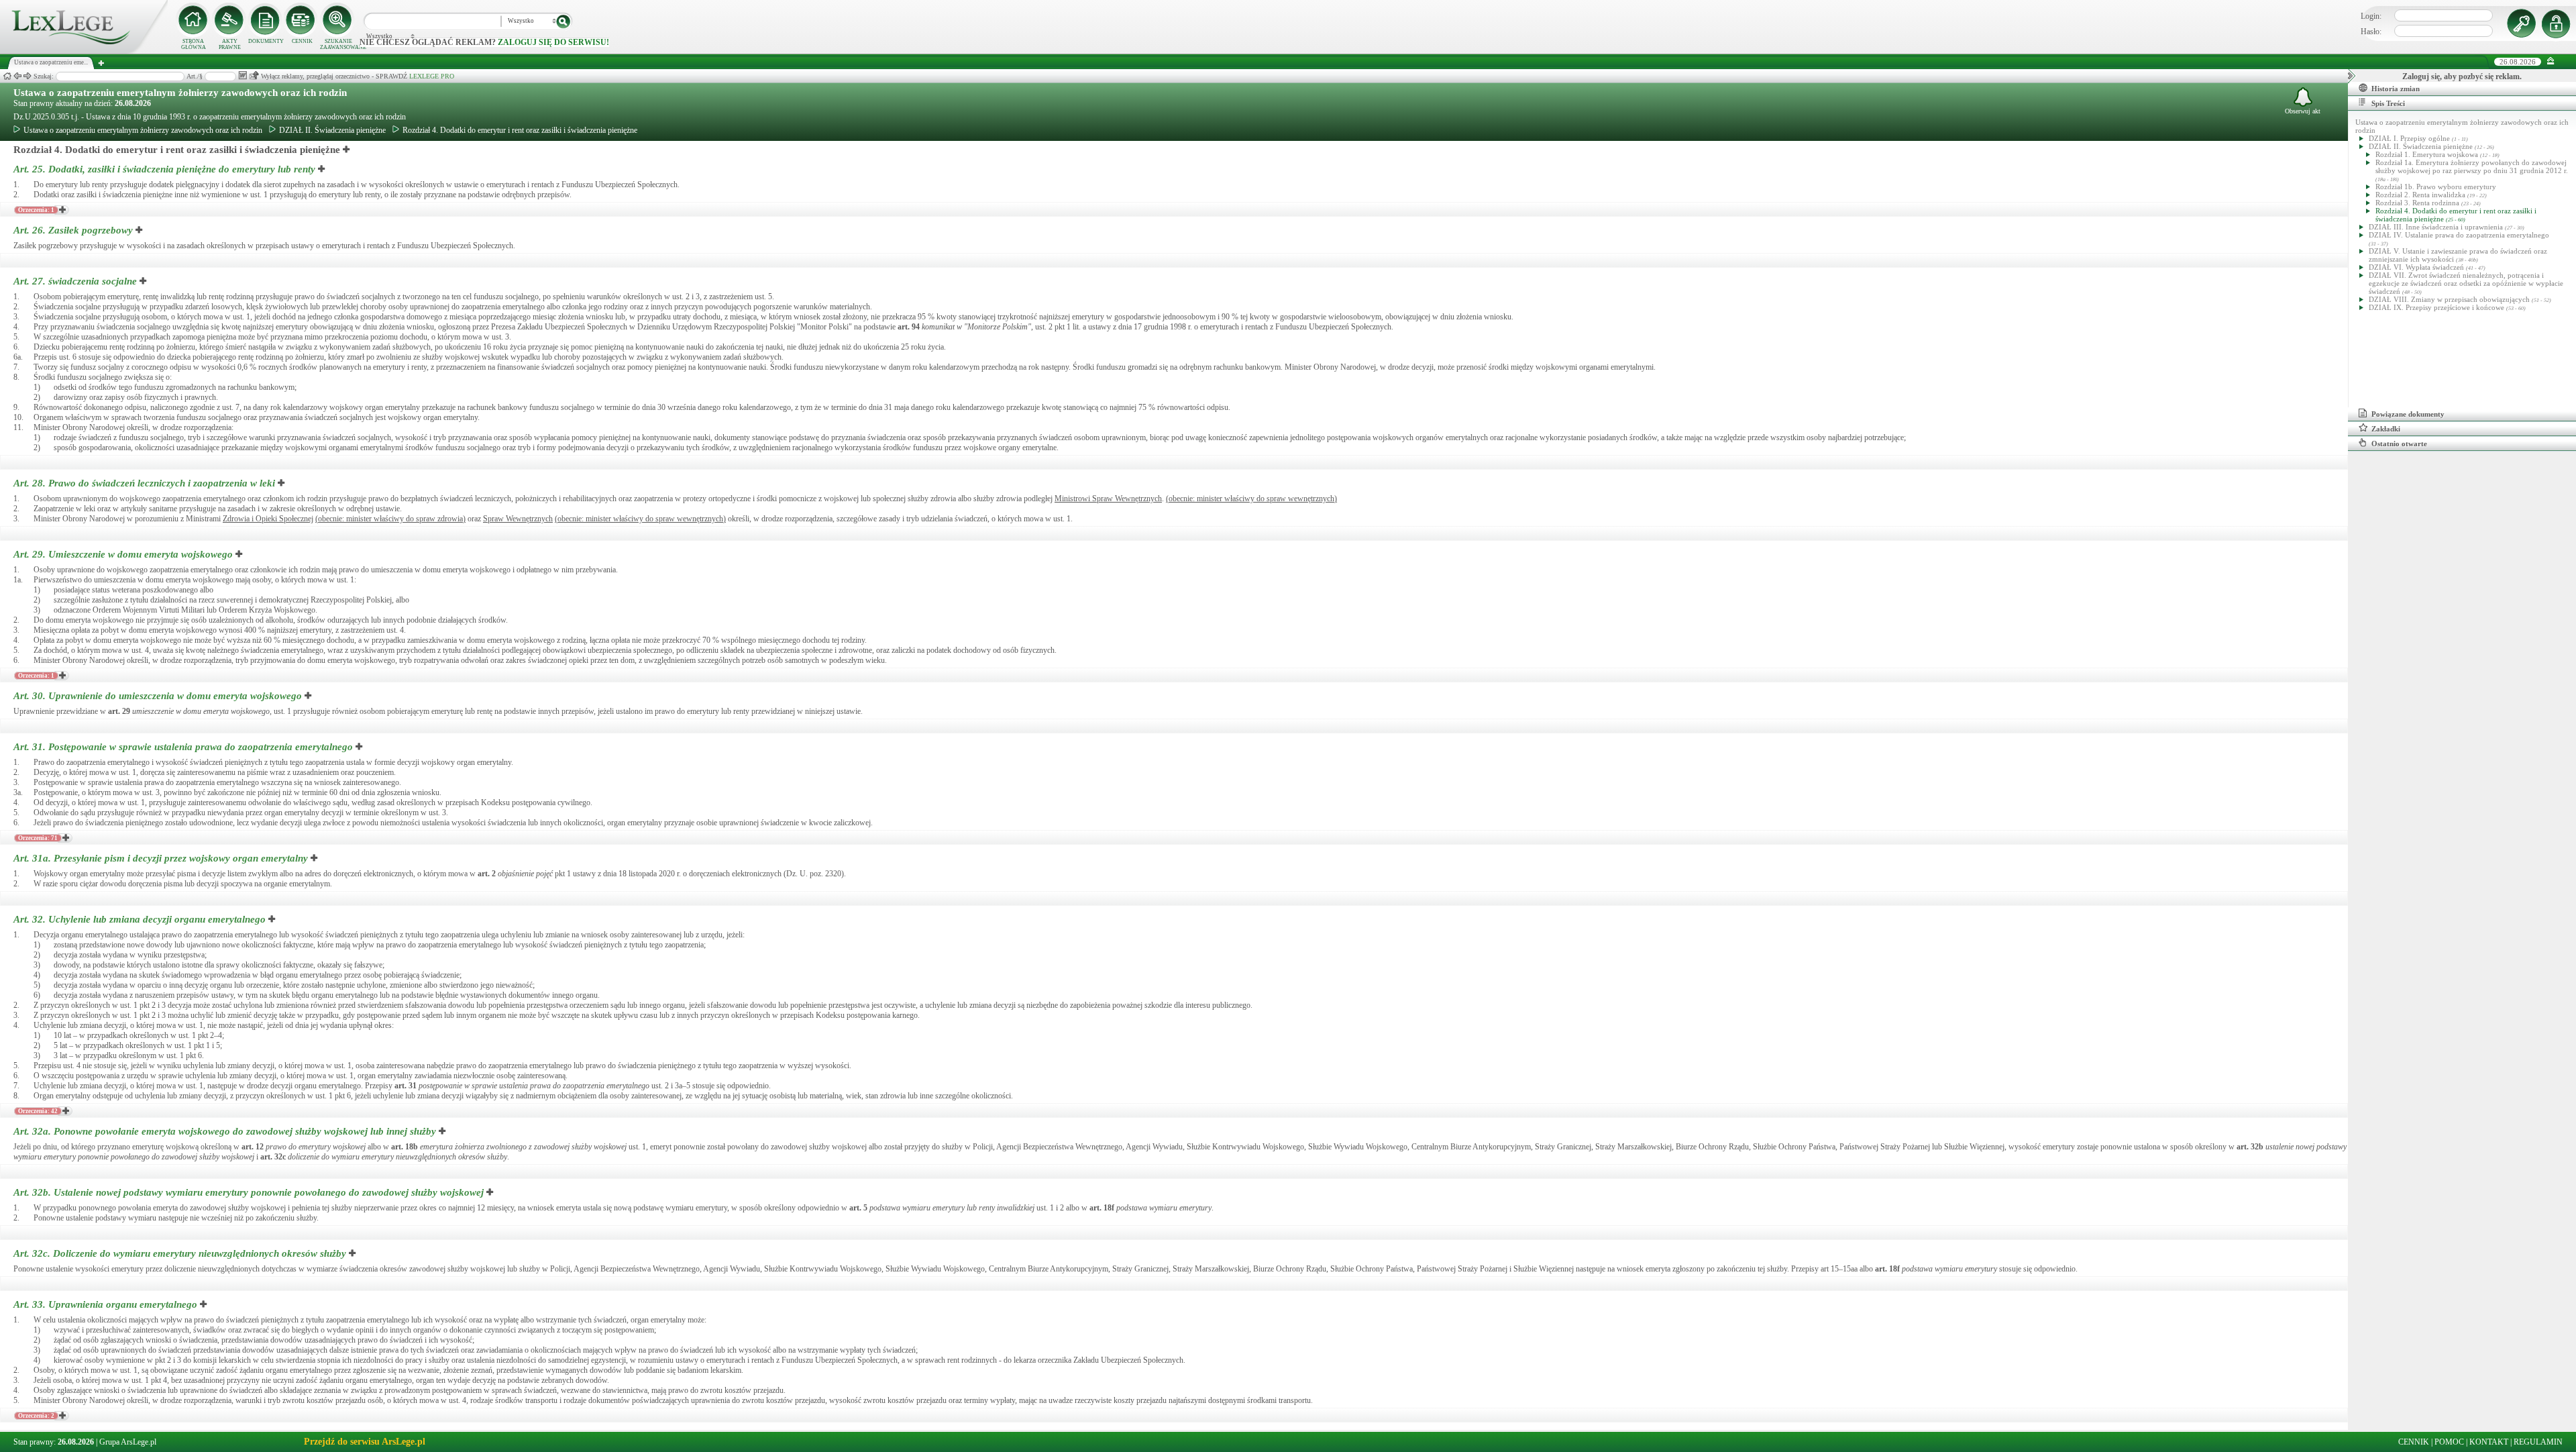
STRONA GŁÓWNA (194, 44)
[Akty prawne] (229, 20)
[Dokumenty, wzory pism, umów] (266, 20)
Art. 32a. (225, 1131)
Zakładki (2386, 429)
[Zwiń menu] (2551, 61)
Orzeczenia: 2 (36, 1416)
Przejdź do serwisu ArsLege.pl (365, 1442)
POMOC (2449, 1442)
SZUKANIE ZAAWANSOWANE (338, 44)
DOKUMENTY (266, 41)
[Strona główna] (84, 51)
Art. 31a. (161, 858)
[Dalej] (28, 76)
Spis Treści (2388, 103)
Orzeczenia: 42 (38, 1111)
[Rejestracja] (2558, 23)
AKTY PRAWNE (230, 44)
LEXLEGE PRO (432, 76)
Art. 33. (105, 1304)
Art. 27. (75, 281)
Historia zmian (2396, 89)
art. (909, 327)
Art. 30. (158, 696)
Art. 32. (140, 919)
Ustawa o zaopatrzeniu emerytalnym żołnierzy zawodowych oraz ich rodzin (180, 93)
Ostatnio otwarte (2399, 444)
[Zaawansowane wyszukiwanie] (338, 20)
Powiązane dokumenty (2408, 414)
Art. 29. (123, 554)
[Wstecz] (17, 76)
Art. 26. (73, 230)
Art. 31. (183, 747)
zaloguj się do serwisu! (553, 42)
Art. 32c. (180, 1253)
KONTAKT (2489, 1442)
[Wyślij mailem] (254, 75)
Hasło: (2371, 32)
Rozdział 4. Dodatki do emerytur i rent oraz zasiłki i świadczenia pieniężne (520, 130)
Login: (2371, 16)
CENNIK (302, 41)
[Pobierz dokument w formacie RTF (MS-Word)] (243, 75)
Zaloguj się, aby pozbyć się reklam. (2462, 76)
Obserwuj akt (2303, 111)
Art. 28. (144, 483)
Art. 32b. (249, 1192)
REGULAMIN (2538, 1442)
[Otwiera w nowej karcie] (347, 150)
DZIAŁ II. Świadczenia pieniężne (332, 130)
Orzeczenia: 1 (36, 210)
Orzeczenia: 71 (38, 838)
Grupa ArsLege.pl (128, 1442)
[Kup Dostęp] (302, 20)
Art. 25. (164, 169)
